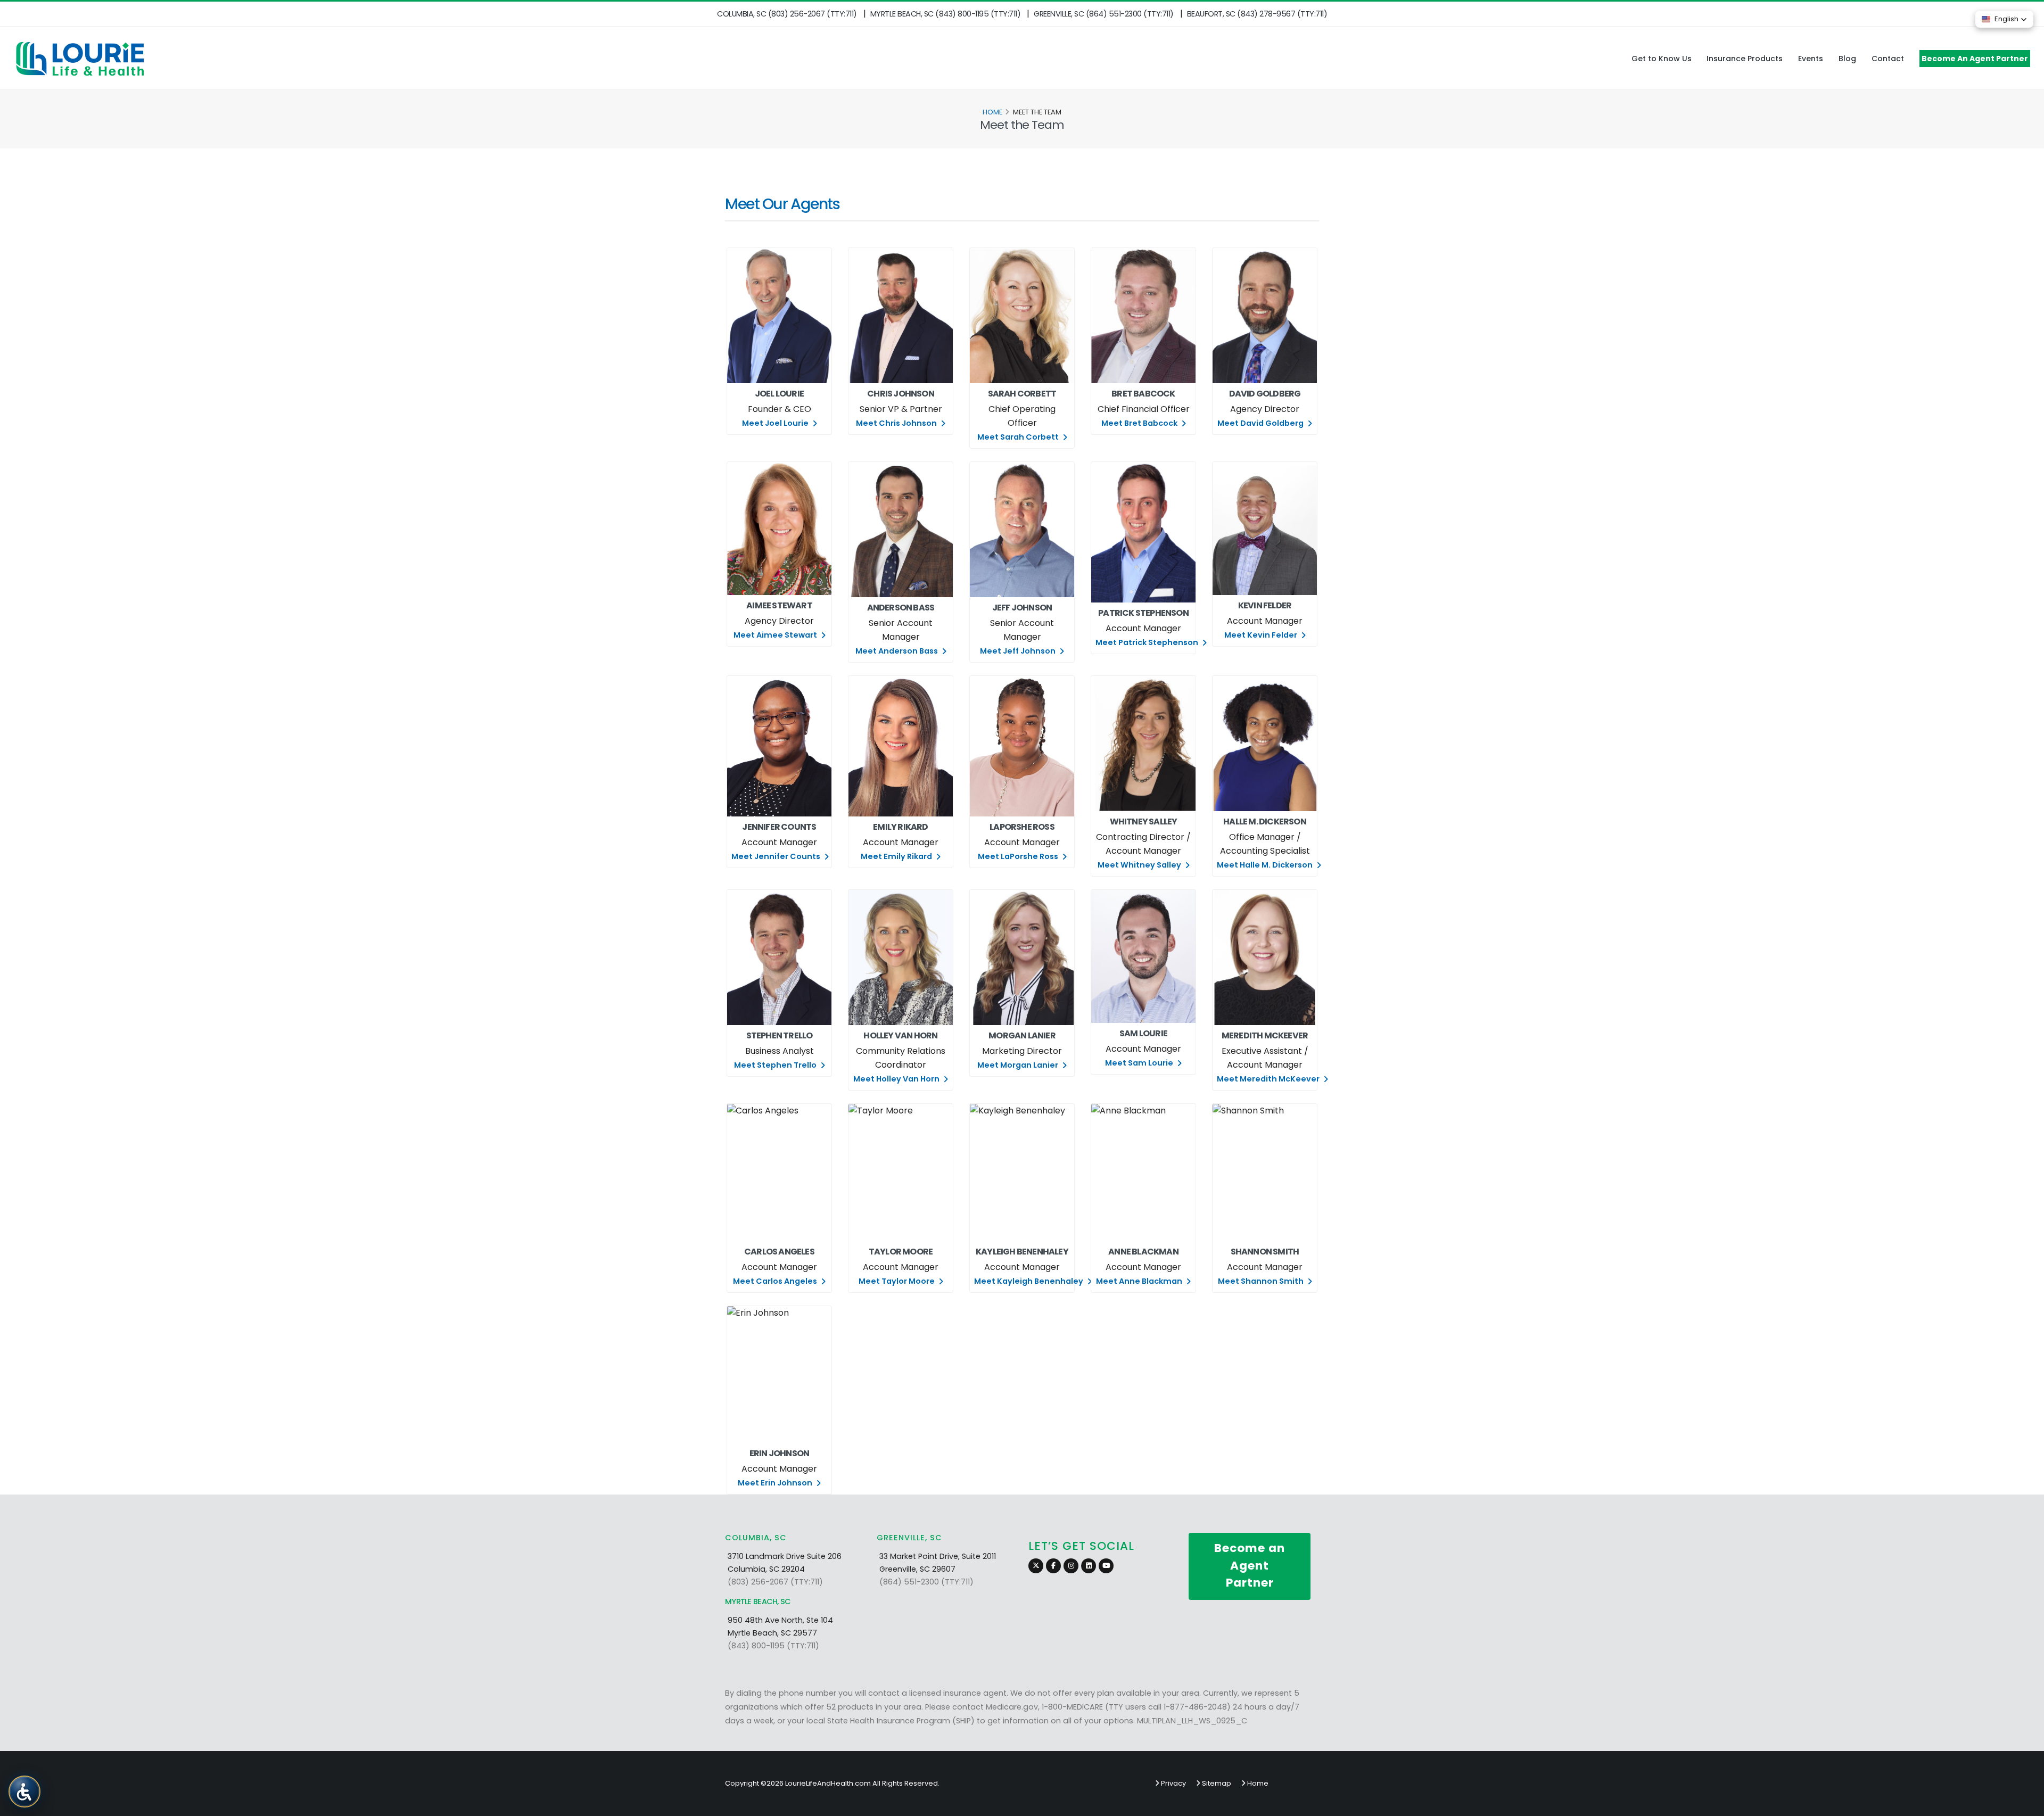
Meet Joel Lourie (776, 423)
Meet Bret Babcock (1140, 423)
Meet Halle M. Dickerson (1266, 865)
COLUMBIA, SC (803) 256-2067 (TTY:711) (787, 14)
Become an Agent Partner (1250, 1565)
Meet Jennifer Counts (777, 856)
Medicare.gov (1012, 1707)
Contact (1888, 59)
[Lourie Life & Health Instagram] (1071, 1566)
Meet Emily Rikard (897, 856)
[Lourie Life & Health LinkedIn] (1089, 1566)
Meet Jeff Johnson (1019, 651)
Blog (1847, 59)
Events (1811, 59)
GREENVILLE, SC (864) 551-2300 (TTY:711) (1104, 14)
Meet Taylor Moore (897, 1281)
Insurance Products (1745, 59)
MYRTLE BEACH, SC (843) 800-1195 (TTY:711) (946, 14)
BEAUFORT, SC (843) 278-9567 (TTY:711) (1257, 14)
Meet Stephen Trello (776, 1065)
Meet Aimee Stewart (776, 635)
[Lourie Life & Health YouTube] (1106, 1566)
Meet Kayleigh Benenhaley (1029, 1281)
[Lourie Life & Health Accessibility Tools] (24, 1791)
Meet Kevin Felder (1262, 635)
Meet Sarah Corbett (1019, 437)
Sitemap (1216, 1783)
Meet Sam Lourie (1140, 1063)
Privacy (1173, 1783)
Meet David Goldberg (1261, 423)
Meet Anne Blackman (1140, 1281)
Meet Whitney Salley (1140, 865)
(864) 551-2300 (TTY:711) (926, 1582)
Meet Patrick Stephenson (1148, 642)
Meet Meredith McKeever (1269, 1079)
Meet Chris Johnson (897, 423)
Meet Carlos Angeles (776, 1281)
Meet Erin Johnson (776, 1483)
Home (992, 112)
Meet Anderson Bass (897, 651)
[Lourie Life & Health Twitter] (1036, 1566)
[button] (2004, 19)
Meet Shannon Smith (1262, 1281)
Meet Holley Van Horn (897, 1079)
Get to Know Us (1662, 59)
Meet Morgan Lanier (1019, 1065)
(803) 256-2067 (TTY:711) (775, 1582)
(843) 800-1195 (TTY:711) (773, 1646)
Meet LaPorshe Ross (1019, 856)
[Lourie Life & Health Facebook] (1053, 1566)
